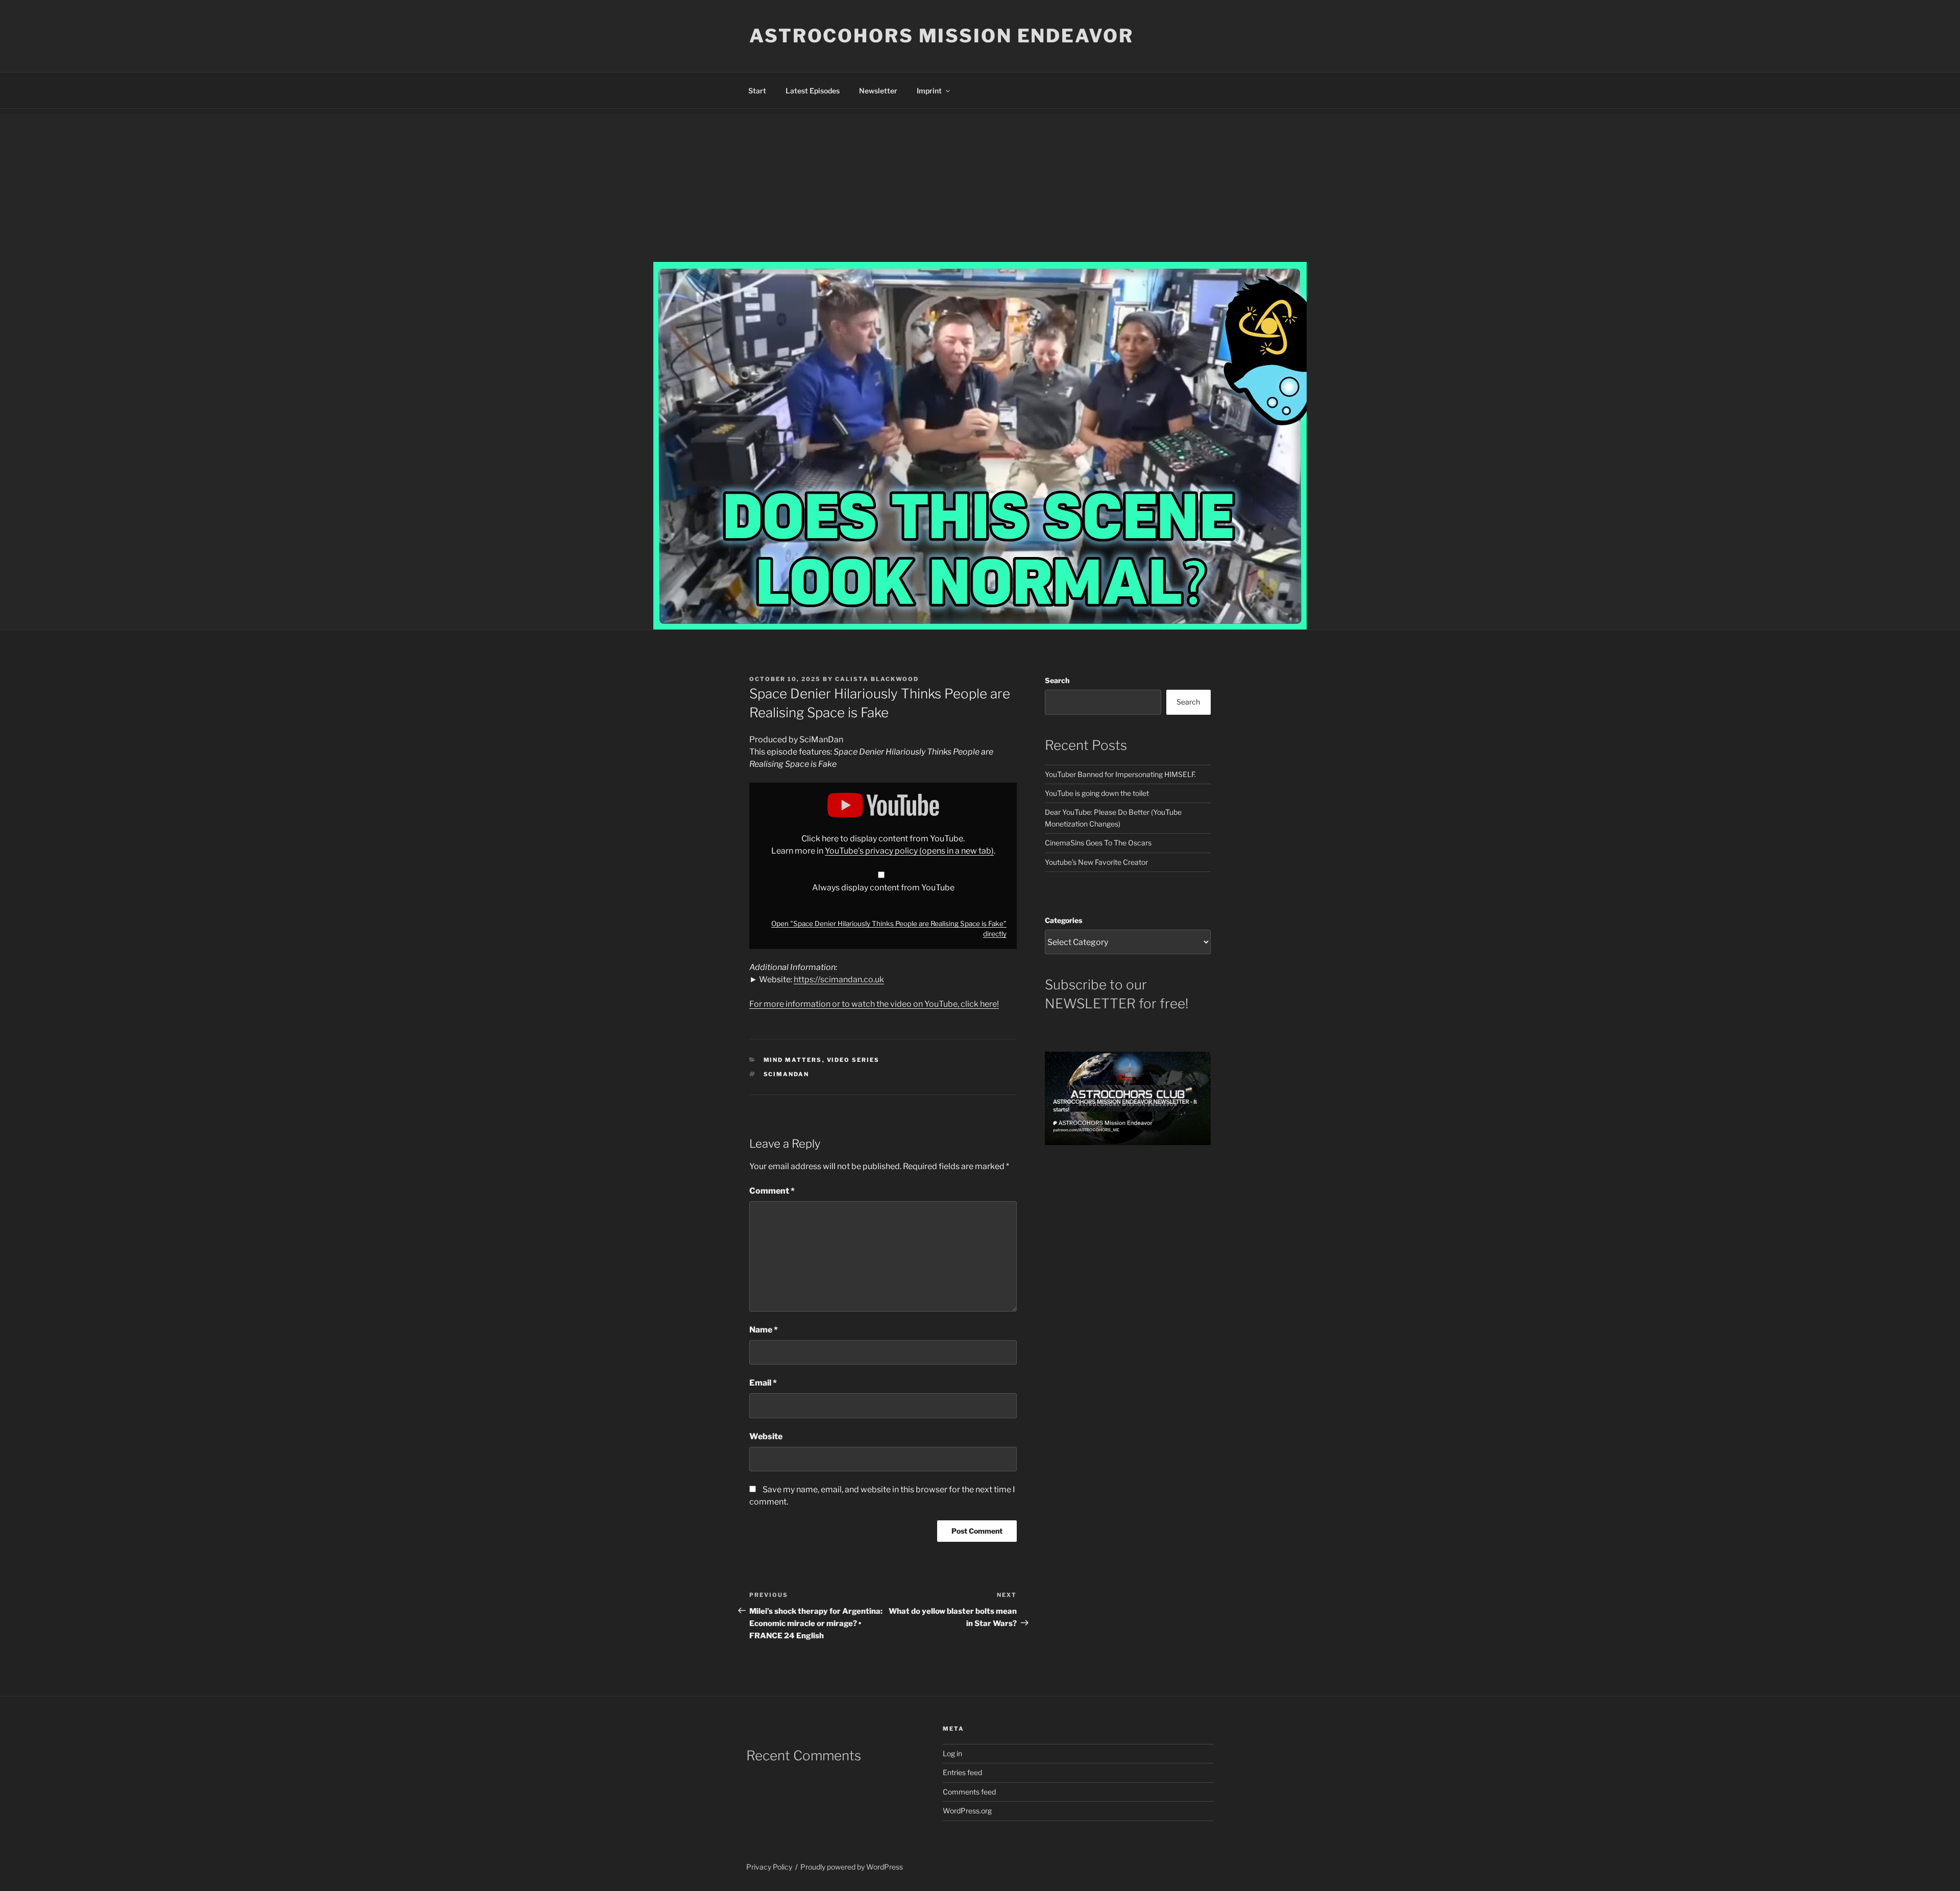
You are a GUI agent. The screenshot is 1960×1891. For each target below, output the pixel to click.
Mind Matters (793, 1060)
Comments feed (969, 1792)
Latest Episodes (813, 91)
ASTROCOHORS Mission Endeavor (941, 36)
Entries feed (962, 1772)
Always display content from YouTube (883, 888)
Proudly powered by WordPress (852, 1867)
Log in (952, 1753)
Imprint (929, 91)
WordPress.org (967, 1811)
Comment (772, 1191)
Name (764, 1330)
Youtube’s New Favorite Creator (1096, 862)
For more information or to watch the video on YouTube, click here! (874, 1004)
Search (1057, 680)
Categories (1063, 920)
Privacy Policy (769, 1867)
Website (766, 1436)
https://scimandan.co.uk (839, 979)
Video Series (853, 1060)
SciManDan (787, 1074)
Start (757, 91)
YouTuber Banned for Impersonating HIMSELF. (1120, 774)
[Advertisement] (980, 185)
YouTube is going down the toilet (1097, 793)
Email (763, 1383)
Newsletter (878, 91)
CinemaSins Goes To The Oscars (1098, 843)
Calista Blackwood (877, 679)
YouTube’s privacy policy (909, 851)
